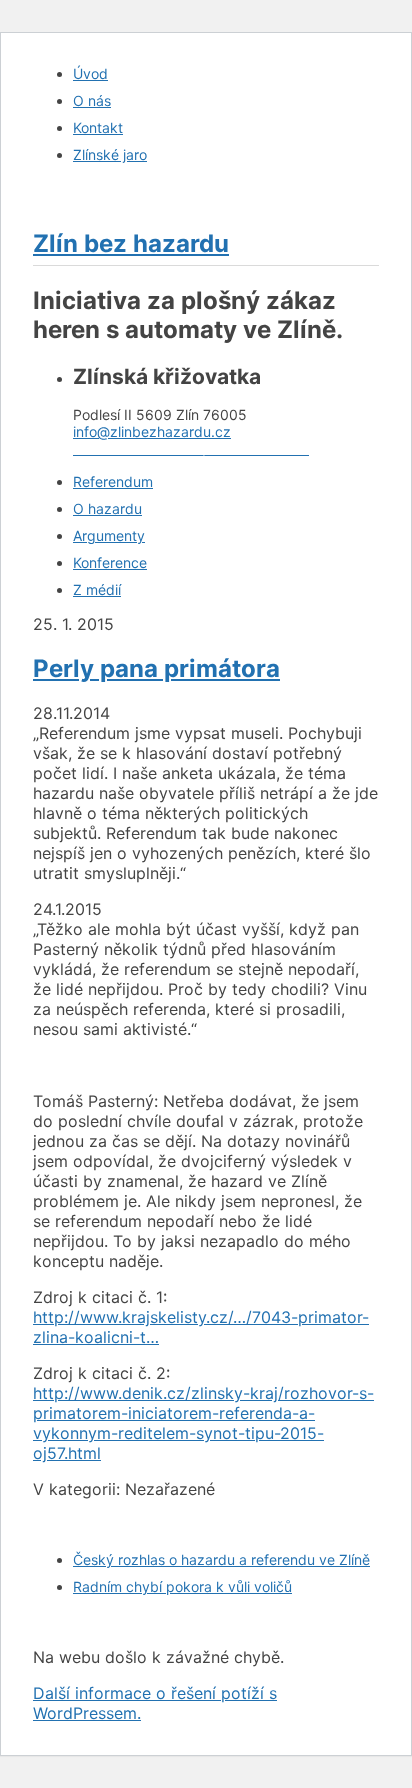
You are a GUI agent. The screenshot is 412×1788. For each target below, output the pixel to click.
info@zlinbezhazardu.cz (152, 431)
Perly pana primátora (156, 668)
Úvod (90, 73)
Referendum (113, 481)
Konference (110, 562)
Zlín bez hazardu (131, 243)
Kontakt (98, 127)
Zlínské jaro (110, 154)
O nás (92, 100)
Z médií (97, 589)
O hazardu (107, 508)
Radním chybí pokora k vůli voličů (182, 1586)
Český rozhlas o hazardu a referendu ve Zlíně (221, 1559)
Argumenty (109, 535)
